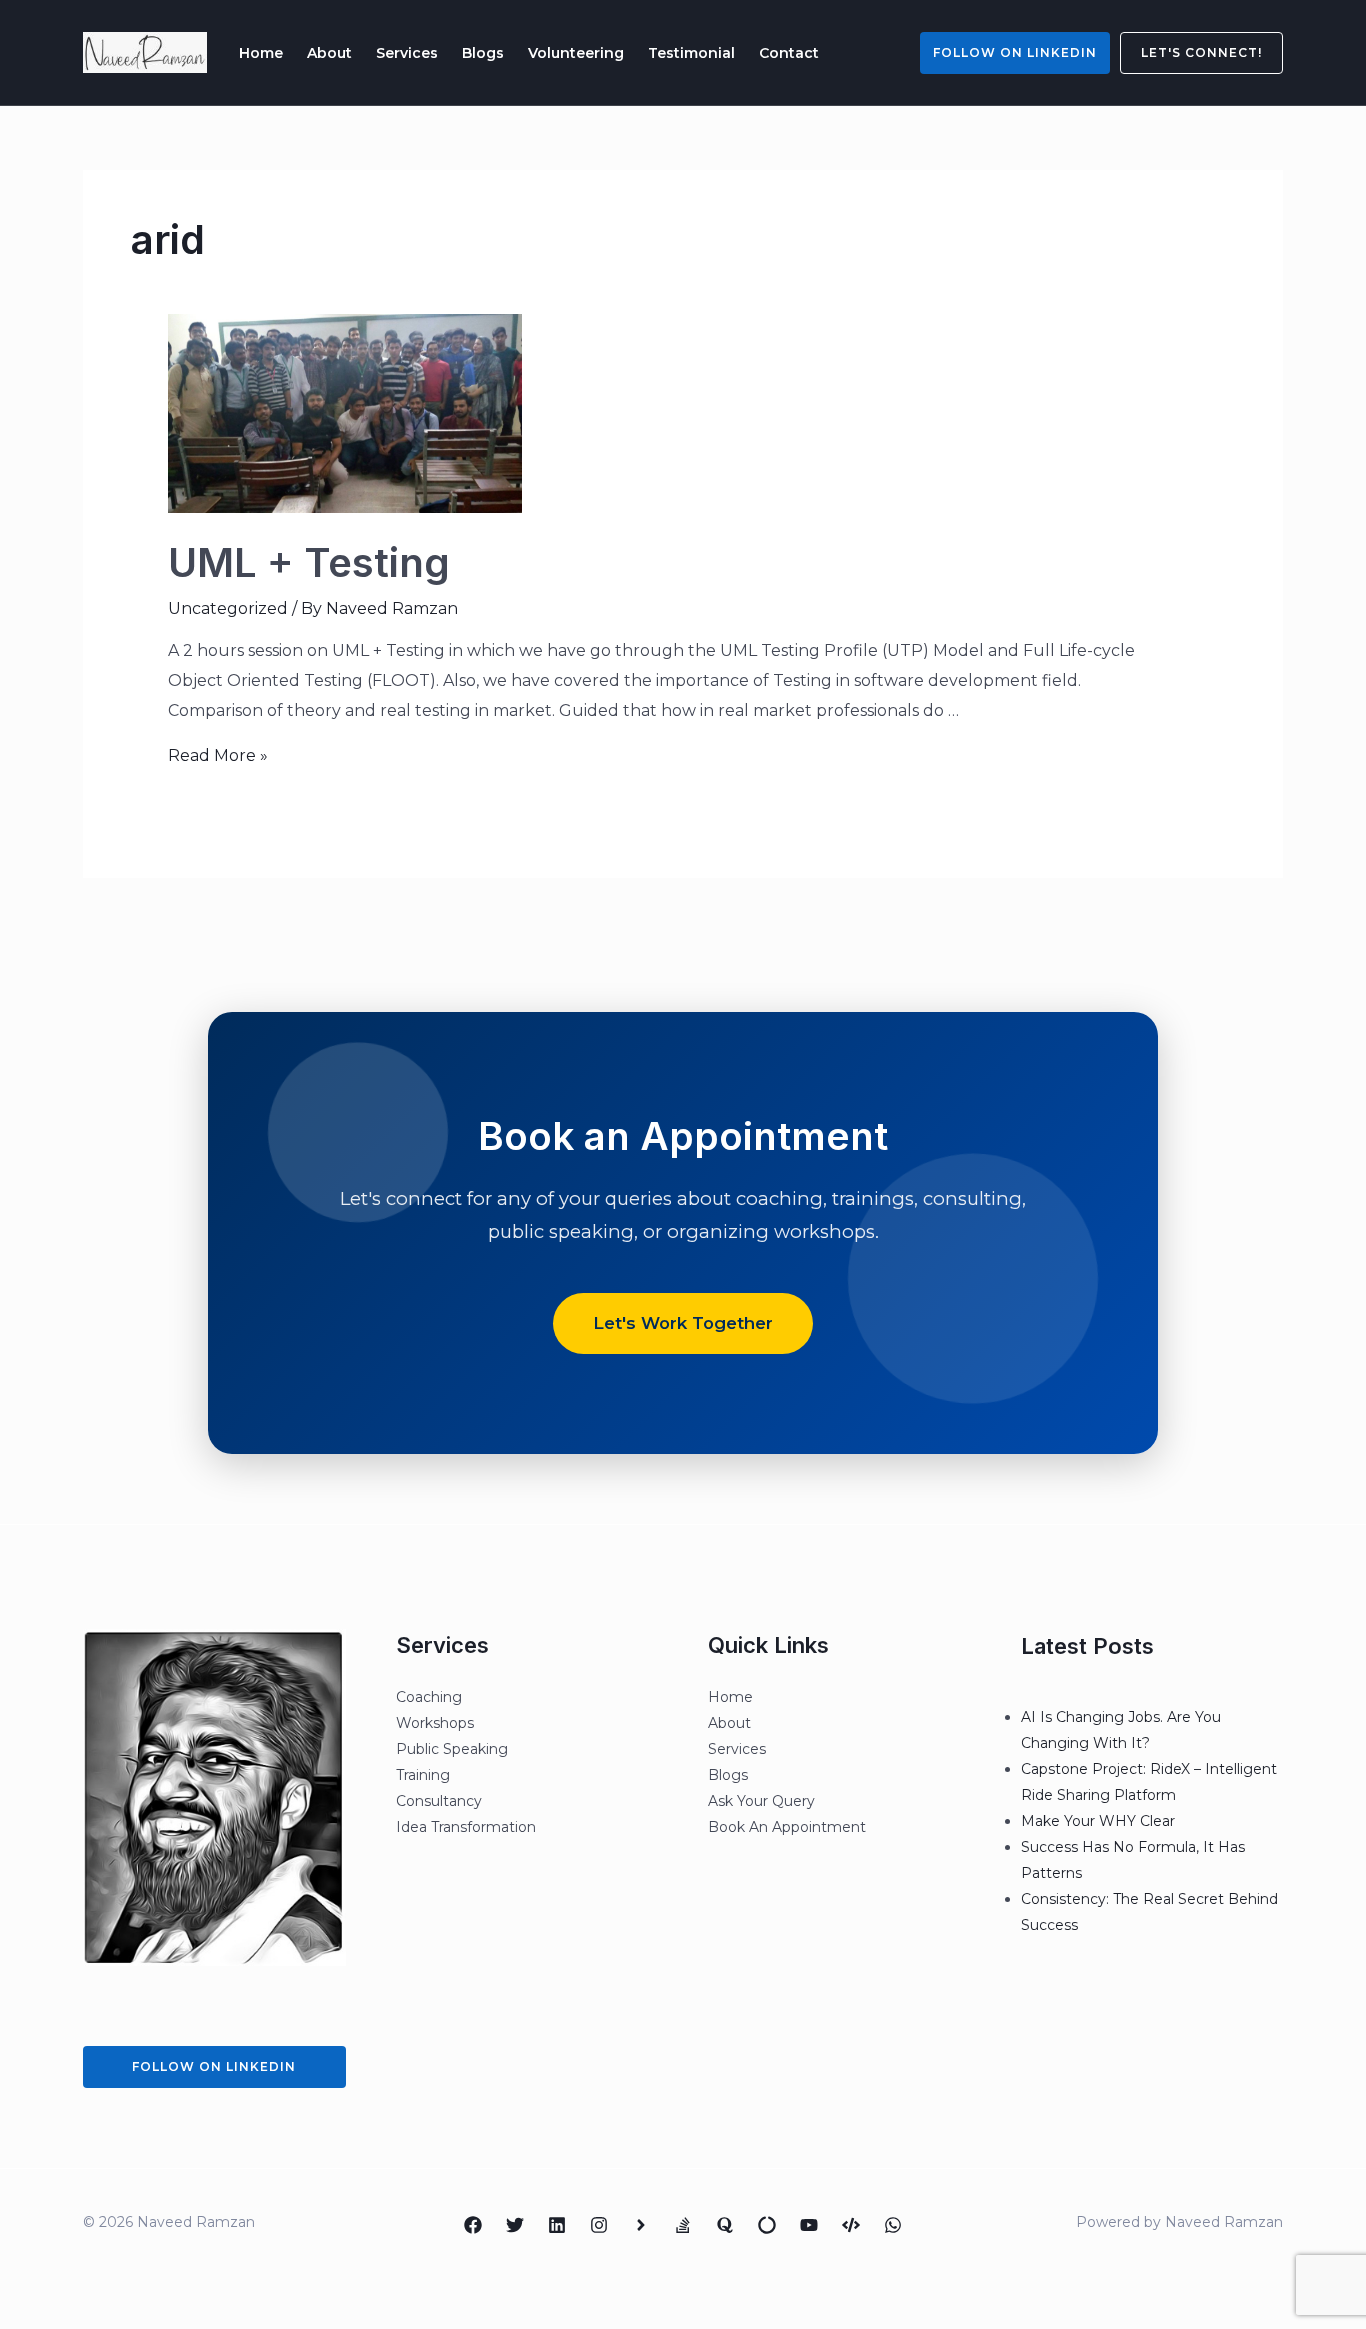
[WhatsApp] (893, 2225)
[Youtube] (809, 2225)
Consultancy (439, 1801)
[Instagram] (599, 2225)
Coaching (429, 1697)
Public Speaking (452, 1749)
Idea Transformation (466, 1827)
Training (423, 1775)
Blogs (483, 53)
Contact (789, 53)
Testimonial (691, 53)
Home (261, 53)
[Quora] (725, 2225)
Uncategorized (228, 608)
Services (407, 53)
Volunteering (576, 53)
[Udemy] (851, 2225)
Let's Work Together (683, 1323)
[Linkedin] (557, 2225)
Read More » (218, 755)
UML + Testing (309, 562)
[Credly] (641, 2225)
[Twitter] (515, 2225)
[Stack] (683, 2225)
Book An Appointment (787, 1827)
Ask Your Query (761, 1801)
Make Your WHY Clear (1098, 1821)
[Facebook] (473, 2225)
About (329, 53)
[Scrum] (767, 2225)
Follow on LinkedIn (1015, 52)
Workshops (435, 1723)
